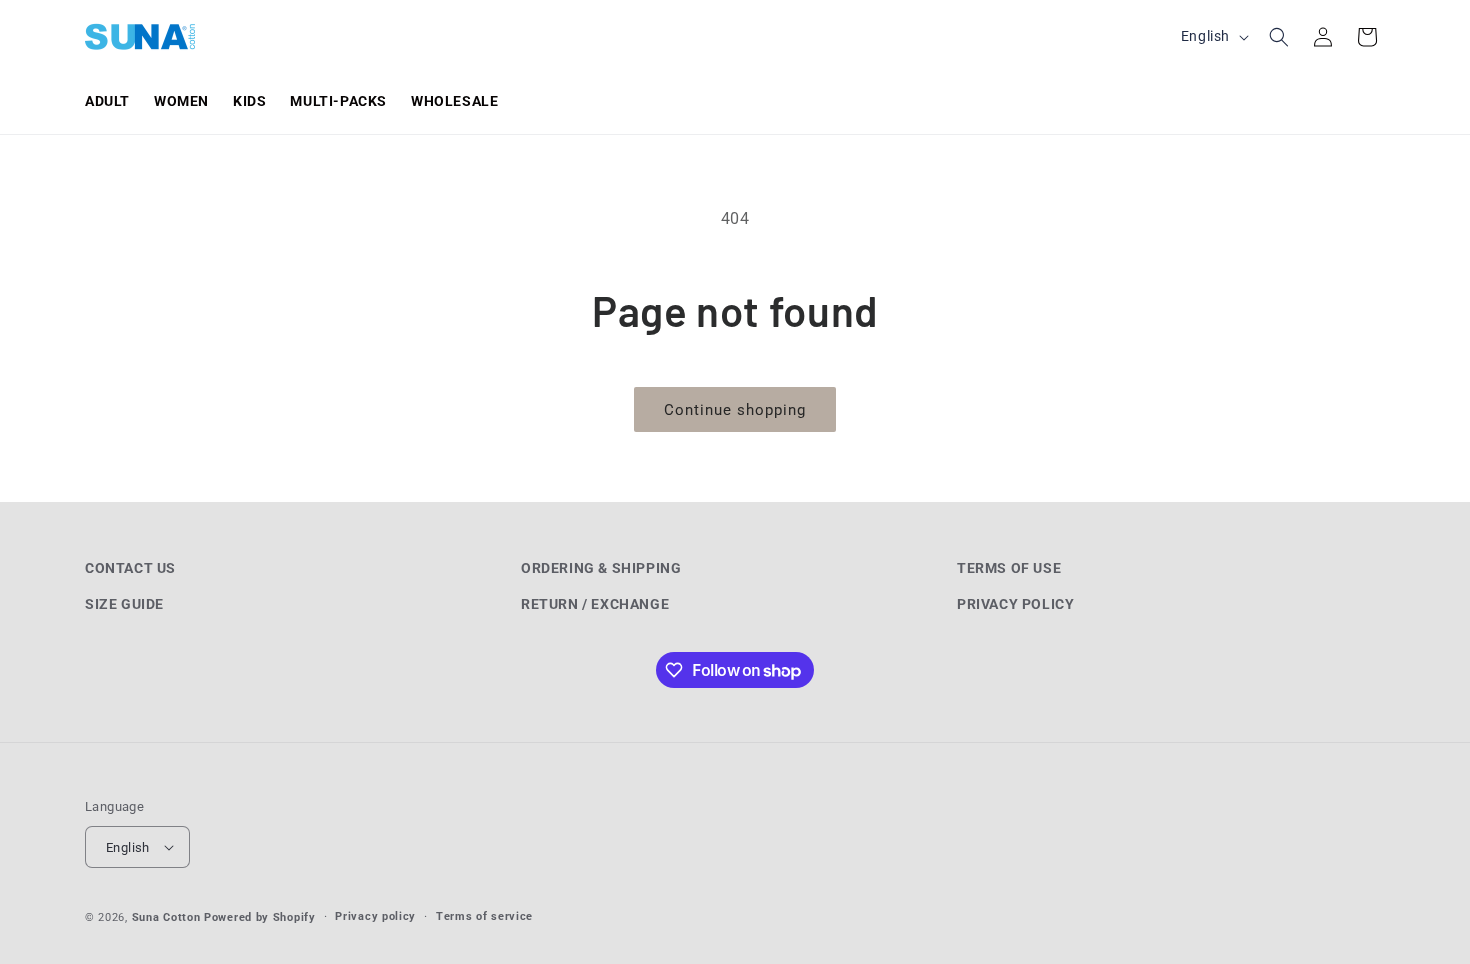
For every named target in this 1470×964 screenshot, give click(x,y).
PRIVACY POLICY (1015, 604)
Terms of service (484, 916)
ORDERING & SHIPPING (601, 568)
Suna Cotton (166, 917)
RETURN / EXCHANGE (595, 604)
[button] (1279, 37)
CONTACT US (130, 568)
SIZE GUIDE (124, 604)
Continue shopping (735, 410)
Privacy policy (375, 916)
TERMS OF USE (1009, 568)
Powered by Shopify (260, 917)
